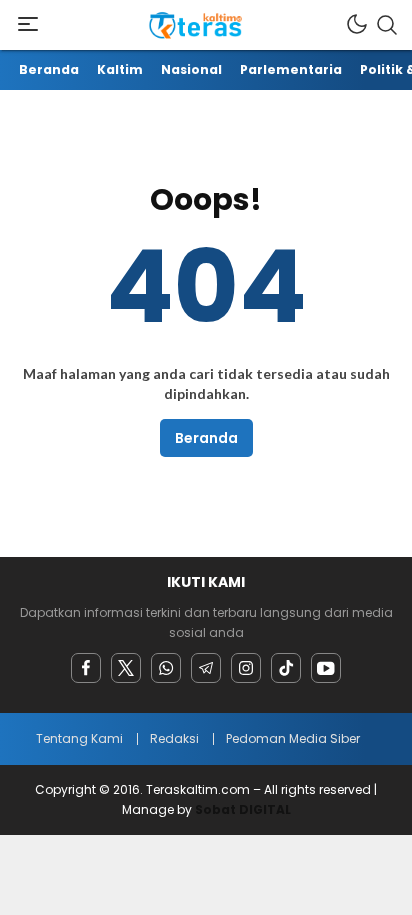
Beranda (206, 438)
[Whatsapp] (166, 668)
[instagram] (246, 668)
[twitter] (126, 668)
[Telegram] (206, 668)
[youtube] (326, 668)
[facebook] (86, 668)
